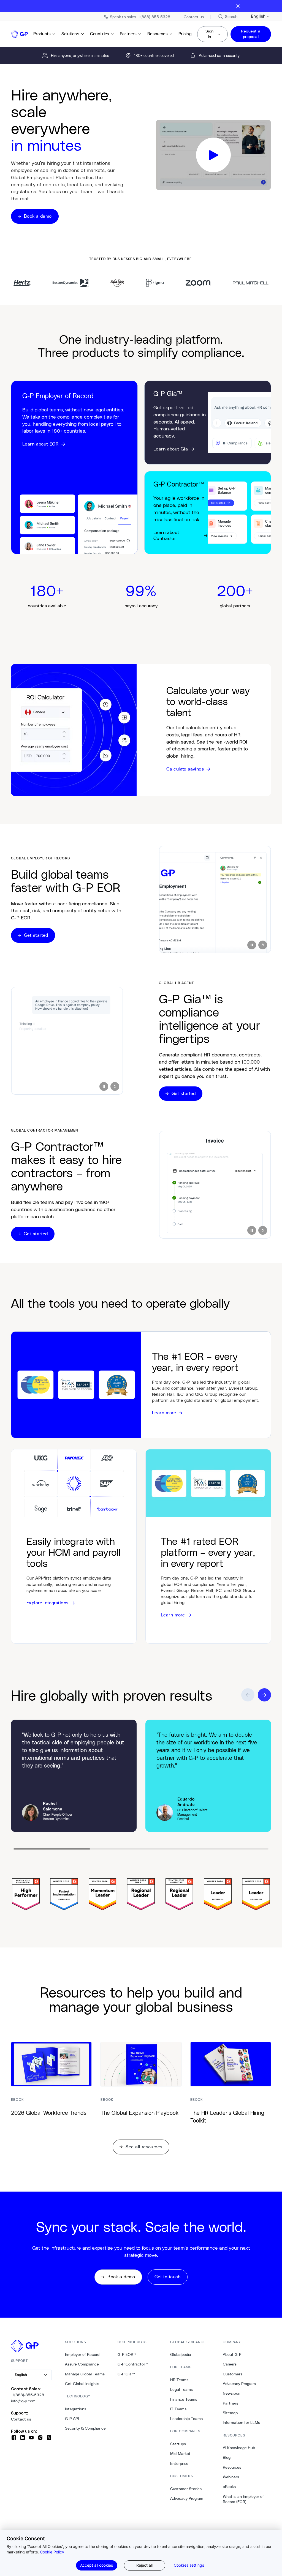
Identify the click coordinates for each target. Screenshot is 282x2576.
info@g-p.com (23, 2401)
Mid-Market (180, 2454)
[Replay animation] (263, 945)
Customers (233, 2374)
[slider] (141, 1849)
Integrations (76, 2409)
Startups (178, 2444)
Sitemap (230, 2413)
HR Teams (179, 2380)
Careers (230, 2364)
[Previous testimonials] (248, 1695)
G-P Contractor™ (133, 2364)
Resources (157, 34)
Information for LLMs (241, 2422)
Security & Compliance (85, 2428)
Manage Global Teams (85, 2374)
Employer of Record (82, 2354)
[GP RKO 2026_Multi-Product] (213, 155)
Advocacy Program (187, 2498)
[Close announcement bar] (238, 6)
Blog (227, 2457)
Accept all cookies (97, 2565)
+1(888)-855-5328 (28, 2395)
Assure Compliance (82, 2364)
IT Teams (178, 2409)
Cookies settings (189, 2565)
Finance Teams (184, 2399)
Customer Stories (186, 2489)
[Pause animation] (252, 945)
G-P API (72, 2419)
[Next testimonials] (264, 1695)
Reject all (144, 2565)
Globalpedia (181, 2354)
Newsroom (232, 2393)
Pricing (185, 34)
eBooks (229, 2487)
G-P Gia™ (126, 2374)
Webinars (231, 2477)
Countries (100, 34)
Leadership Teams (186, 2419)
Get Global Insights (82, 2384)
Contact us (21, 2419)
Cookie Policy (52, 2552)
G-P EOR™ (127, 2354)
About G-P (232, 2354)
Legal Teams (181, 2389)
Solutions (70, 34)
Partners (128, 34)
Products (42, 34)
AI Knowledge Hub (239, 2448)
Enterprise (179, 2463)
